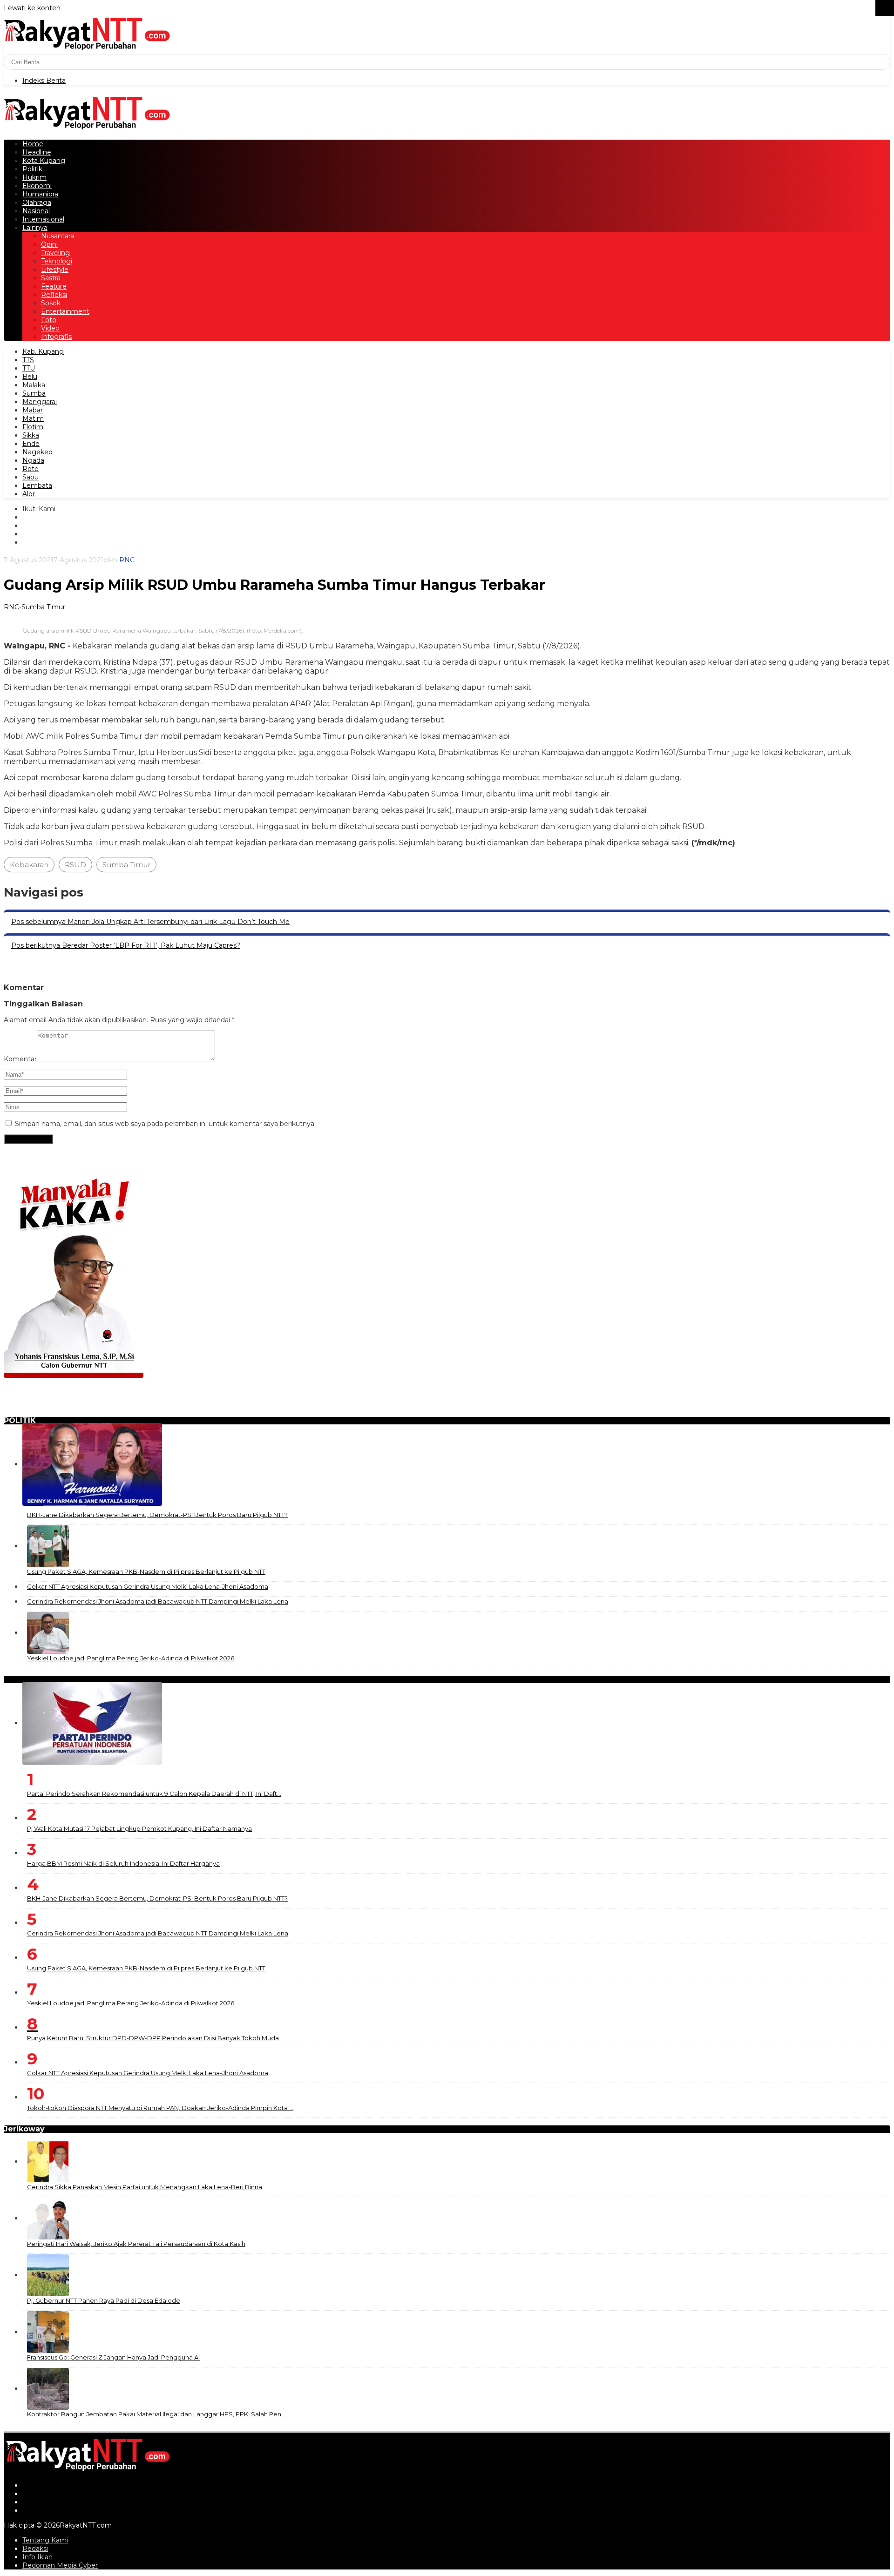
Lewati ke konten (32, 8)
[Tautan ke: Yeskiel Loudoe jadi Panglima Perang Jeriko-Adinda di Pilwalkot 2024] (48, 1632)
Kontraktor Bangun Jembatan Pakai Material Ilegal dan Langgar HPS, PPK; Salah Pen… (156, 2414)
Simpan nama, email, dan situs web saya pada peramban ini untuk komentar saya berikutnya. (165, 1124)
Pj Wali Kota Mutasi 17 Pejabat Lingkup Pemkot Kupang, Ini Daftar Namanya (139, 1828)
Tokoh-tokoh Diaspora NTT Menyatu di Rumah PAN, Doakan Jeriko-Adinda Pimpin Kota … (160, 2108)
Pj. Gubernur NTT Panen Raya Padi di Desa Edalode (104, 2300)
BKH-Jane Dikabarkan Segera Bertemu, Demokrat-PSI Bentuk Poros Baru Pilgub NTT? (157, 1515)
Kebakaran (29, 865)
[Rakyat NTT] (87, 33)
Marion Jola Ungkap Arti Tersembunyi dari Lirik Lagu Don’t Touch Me (150, 922)
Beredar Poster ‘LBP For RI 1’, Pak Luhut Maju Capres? (126, 945)
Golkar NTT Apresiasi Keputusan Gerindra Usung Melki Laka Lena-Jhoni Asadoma (148, 1586)
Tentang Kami (45, 2540)
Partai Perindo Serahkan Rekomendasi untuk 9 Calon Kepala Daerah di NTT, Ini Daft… (154, 1794)
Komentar (20, 1059)
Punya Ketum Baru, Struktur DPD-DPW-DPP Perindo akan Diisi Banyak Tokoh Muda (153, 2038)
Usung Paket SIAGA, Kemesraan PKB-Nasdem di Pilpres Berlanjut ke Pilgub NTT (146, 1571)
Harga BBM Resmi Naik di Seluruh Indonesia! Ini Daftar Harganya (123, 1863)
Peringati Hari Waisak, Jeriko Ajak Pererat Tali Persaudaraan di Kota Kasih (136, 2244)
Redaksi (35, 2549)
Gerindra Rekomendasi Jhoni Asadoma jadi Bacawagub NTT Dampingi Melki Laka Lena (158, 1601)
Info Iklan (37, 2557)
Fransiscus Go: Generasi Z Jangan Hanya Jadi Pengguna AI (113, 2357)
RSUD (75, 865)
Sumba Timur (43, 607)
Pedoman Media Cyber (60, 2565)
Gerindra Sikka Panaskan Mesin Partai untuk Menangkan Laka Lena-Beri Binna (145, 2187)
